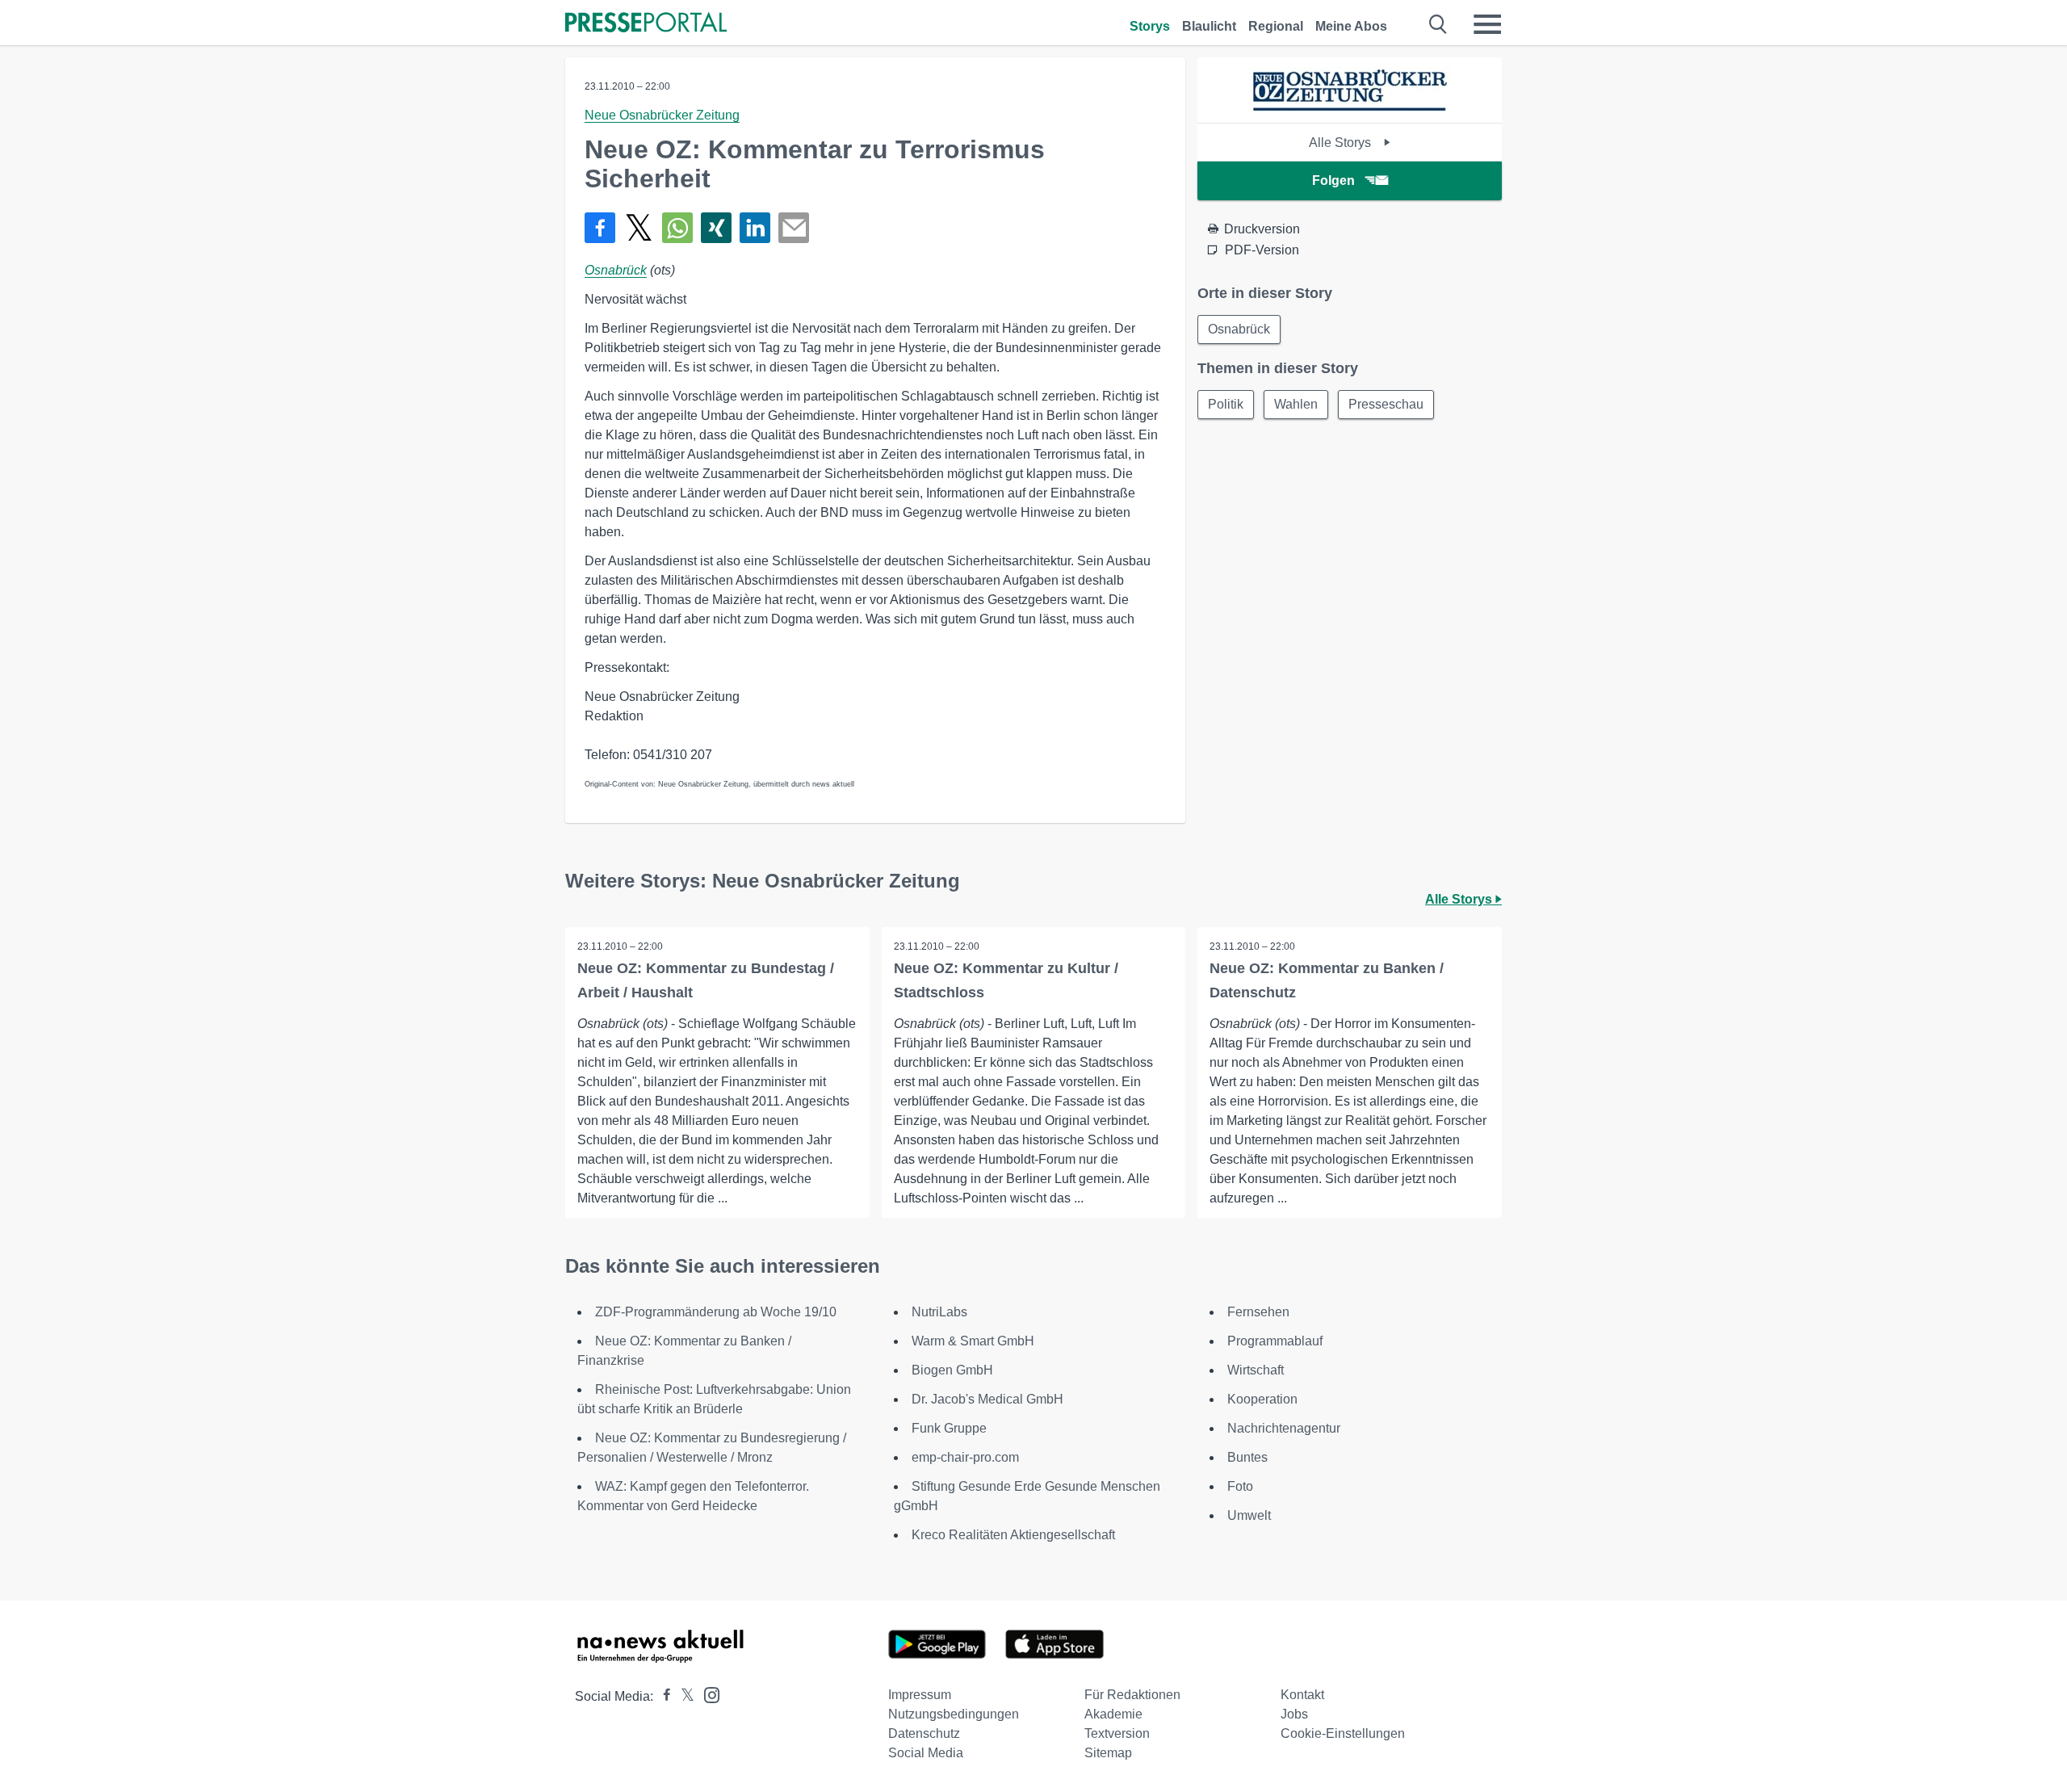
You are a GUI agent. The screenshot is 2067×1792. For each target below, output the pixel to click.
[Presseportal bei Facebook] (662, 1696)
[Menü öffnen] (1487, 24)
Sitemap (1108, 1753)
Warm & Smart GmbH (973, 1341)
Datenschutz (924, 1733)
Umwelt (1249, 1515)
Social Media (926, 1753)
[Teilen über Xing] (716, 228)
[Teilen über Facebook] (600, 228)
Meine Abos (1351, 26)
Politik (1226, 404)
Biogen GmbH (952, 1370)
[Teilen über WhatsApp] (677, 228)
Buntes (1247, 1457)
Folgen (1333, 180)
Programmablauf (1275, 1341)
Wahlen (1296, 404)
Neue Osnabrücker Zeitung (662, 115)
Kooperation (1262, 1399)
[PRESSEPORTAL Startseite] (646, 24)
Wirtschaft (1256, 1370)
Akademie (1113, 1714)
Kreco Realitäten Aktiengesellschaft (1013, 1535)
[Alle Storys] (1350, 109)
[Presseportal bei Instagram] (707, 1694)
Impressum (920, 1695)
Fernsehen (1258, 1312)
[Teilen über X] (639, 228)
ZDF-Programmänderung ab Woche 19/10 (716, 1312)
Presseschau (1386, 404)
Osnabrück (616, 270)
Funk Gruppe (949, 1428)
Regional (1276, 26)
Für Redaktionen (1132, 1695)
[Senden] (794, 228)
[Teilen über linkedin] (755, 228)
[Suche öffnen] (1438, 24)
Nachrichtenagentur (1284, 1428)
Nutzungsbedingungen (954, 1714)
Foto (1240, 1486)
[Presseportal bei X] (683, 1696)
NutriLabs (939, 1312)
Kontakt (1302, 1695)
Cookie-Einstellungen (1343, 1733)
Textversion (1117, 1733)
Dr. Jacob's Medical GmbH (987, 1399)
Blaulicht (1209, 26)
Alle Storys (1342, 143)
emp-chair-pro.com (965, 1457)
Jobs (1294, 1714)
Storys (1150, 26)
